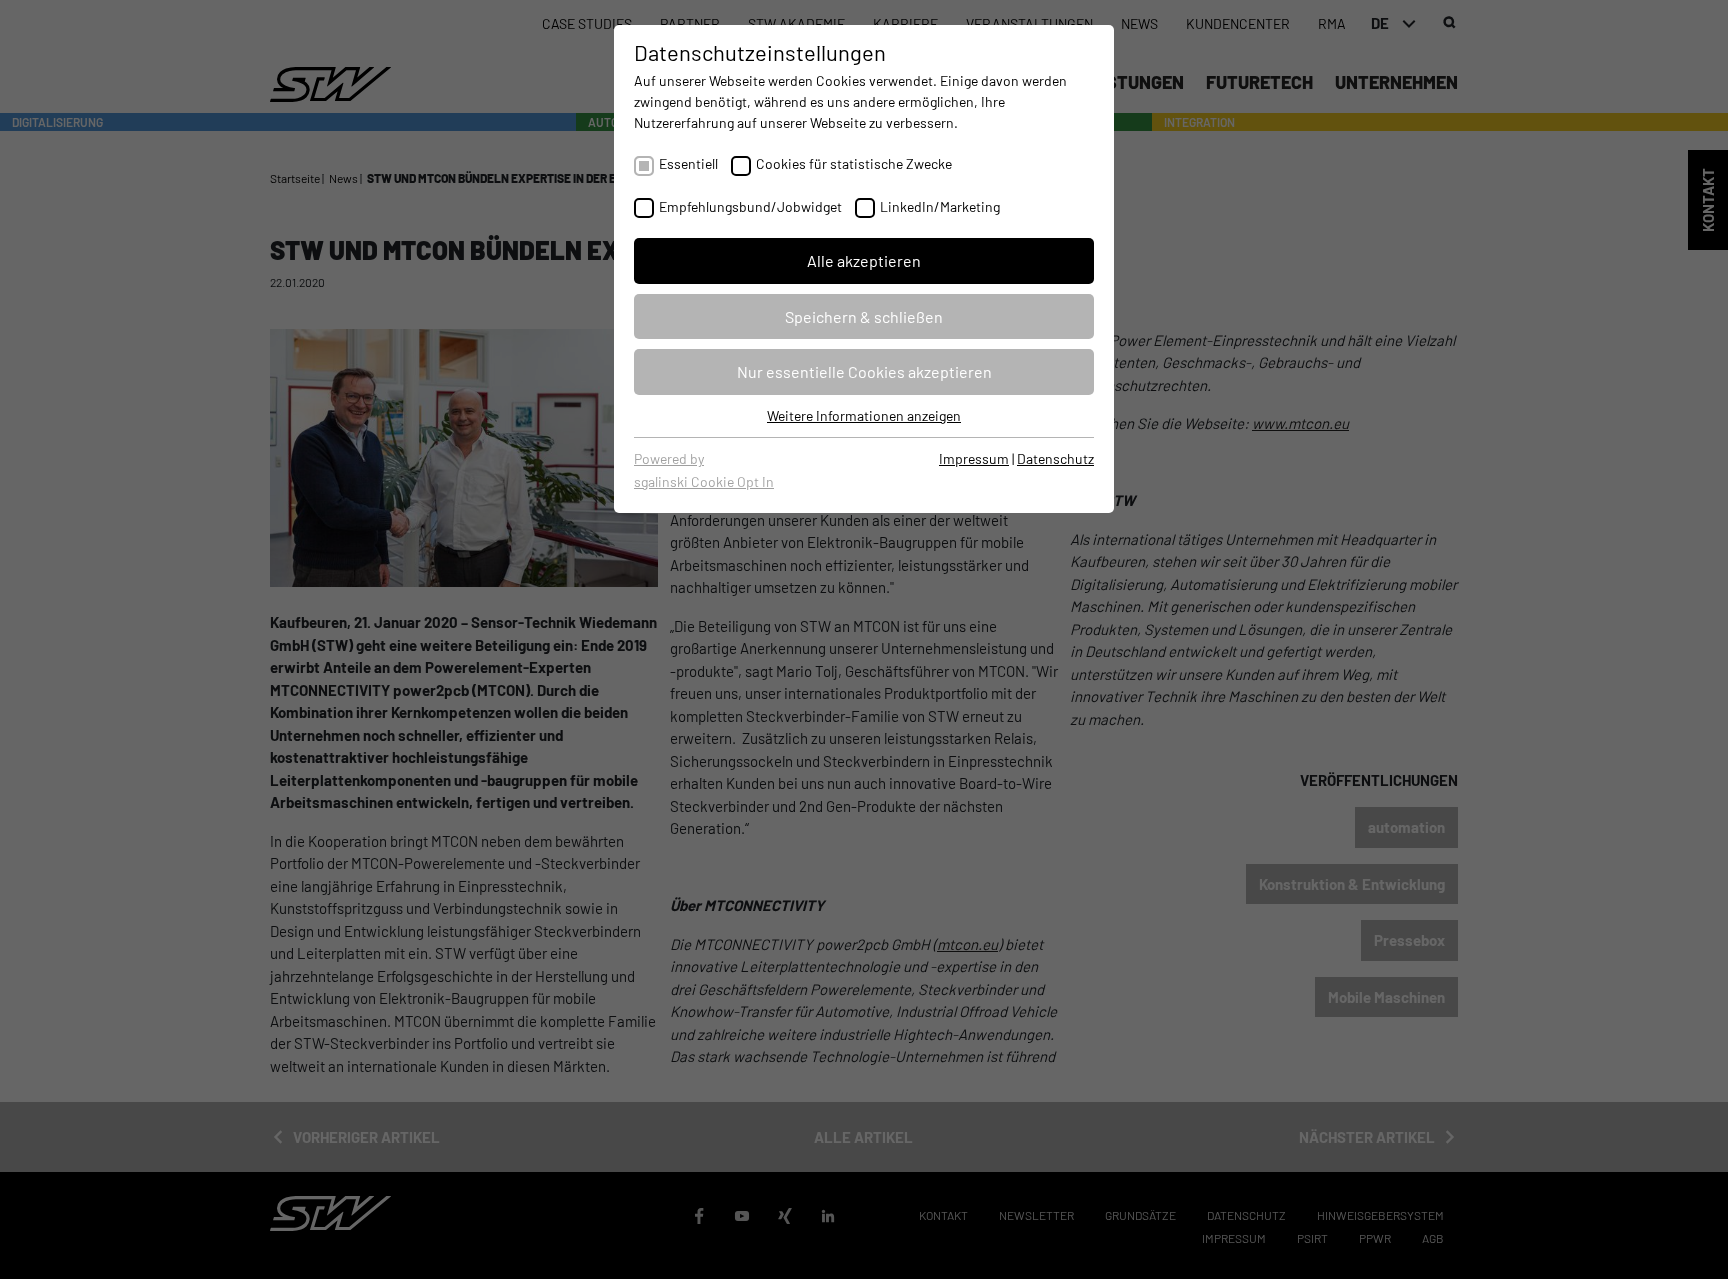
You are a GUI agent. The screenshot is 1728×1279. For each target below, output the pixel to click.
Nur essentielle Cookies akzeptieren (864, 371)
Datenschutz (1055, 458)
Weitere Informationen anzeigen (864, 415)
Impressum (974, 458)
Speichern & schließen (864, 316)
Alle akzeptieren (864, 260)
